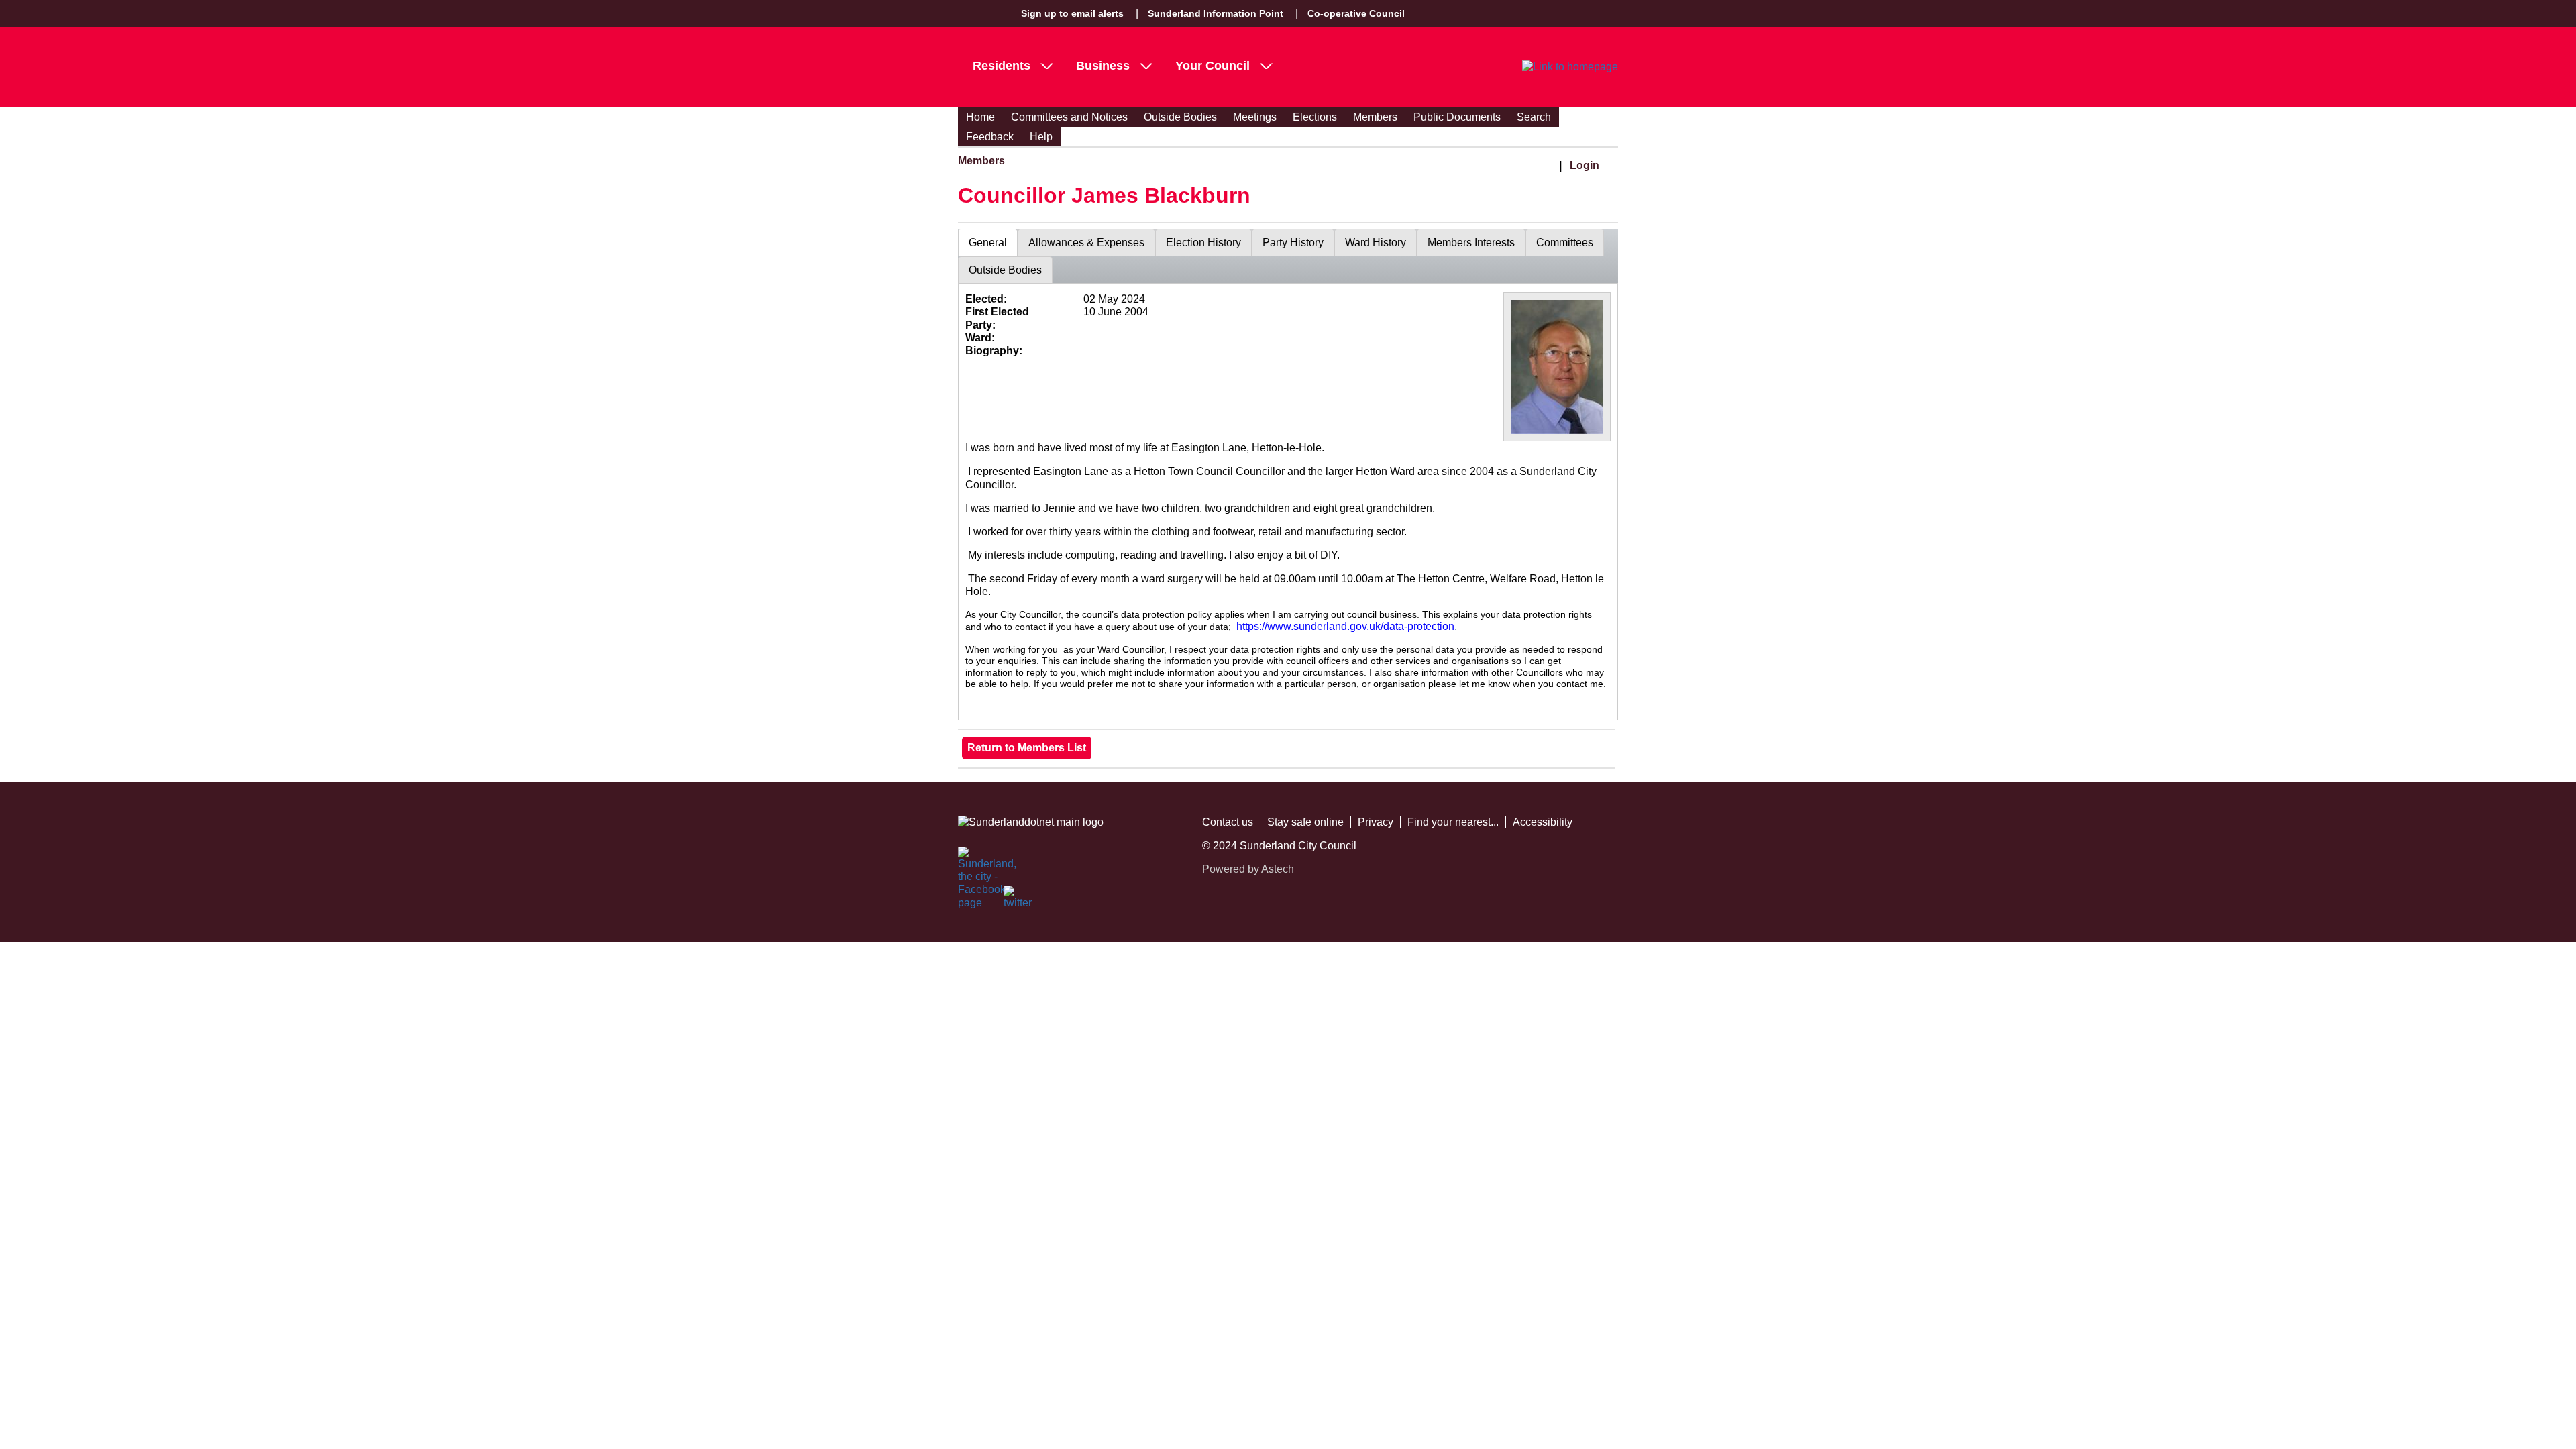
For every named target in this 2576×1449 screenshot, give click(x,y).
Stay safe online (1305, 822)
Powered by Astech (1248, 869)
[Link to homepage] (1570, 67)
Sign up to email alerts (1072, 13)
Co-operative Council (1356, 13)
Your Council (1213, 66)
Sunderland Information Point (1216, 13)
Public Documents (1457, 117)
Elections (1315, 117)
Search (1534, 117)
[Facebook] (973, 861)
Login (1585, 165)
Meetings (1255, 117)
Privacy (1376, 822)
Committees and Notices (1069, 117)
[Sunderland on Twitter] (1018, 900)
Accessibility (1543, 822)
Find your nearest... (1453, 822)
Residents (1002, 66)
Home (980, 117)
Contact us (1228, 822)
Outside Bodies (1180, 117)
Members (1375, 117)
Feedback (990, 137)
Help (1041, 137)
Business (1103, 66)
